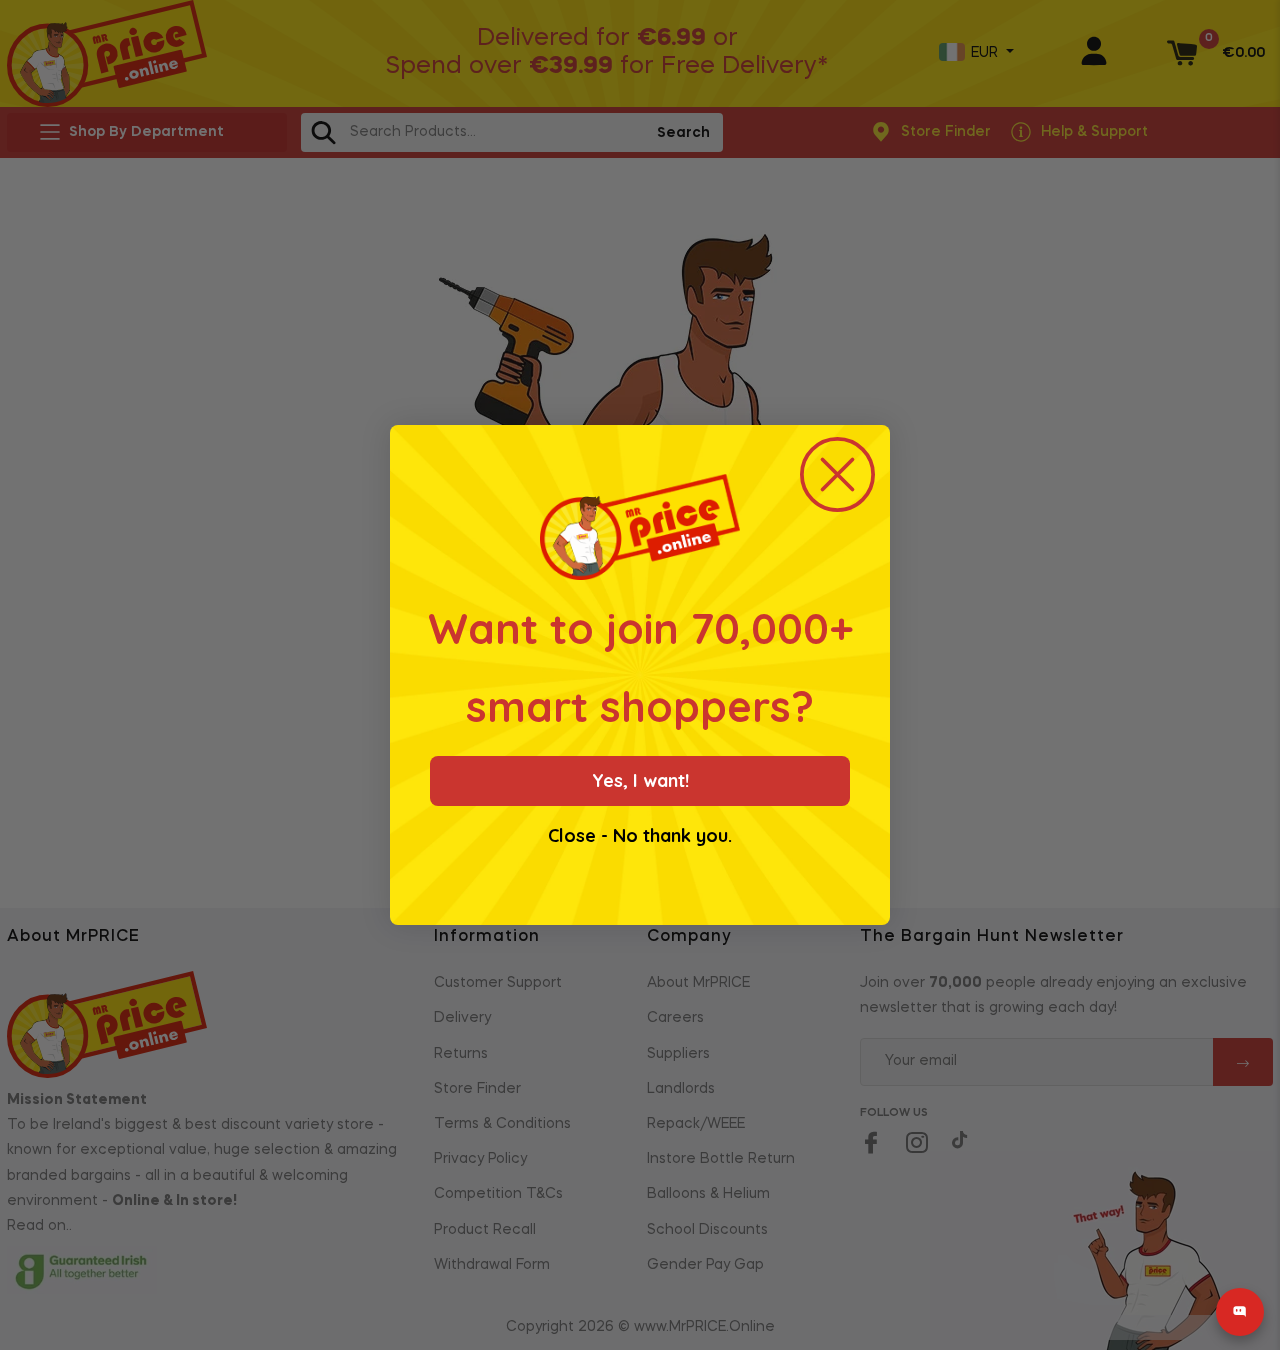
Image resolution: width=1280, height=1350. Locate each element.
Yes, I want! (640, 780)
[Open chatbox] (1240, 1312)
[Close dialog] (837, 474)
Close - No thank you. (640, 836)
